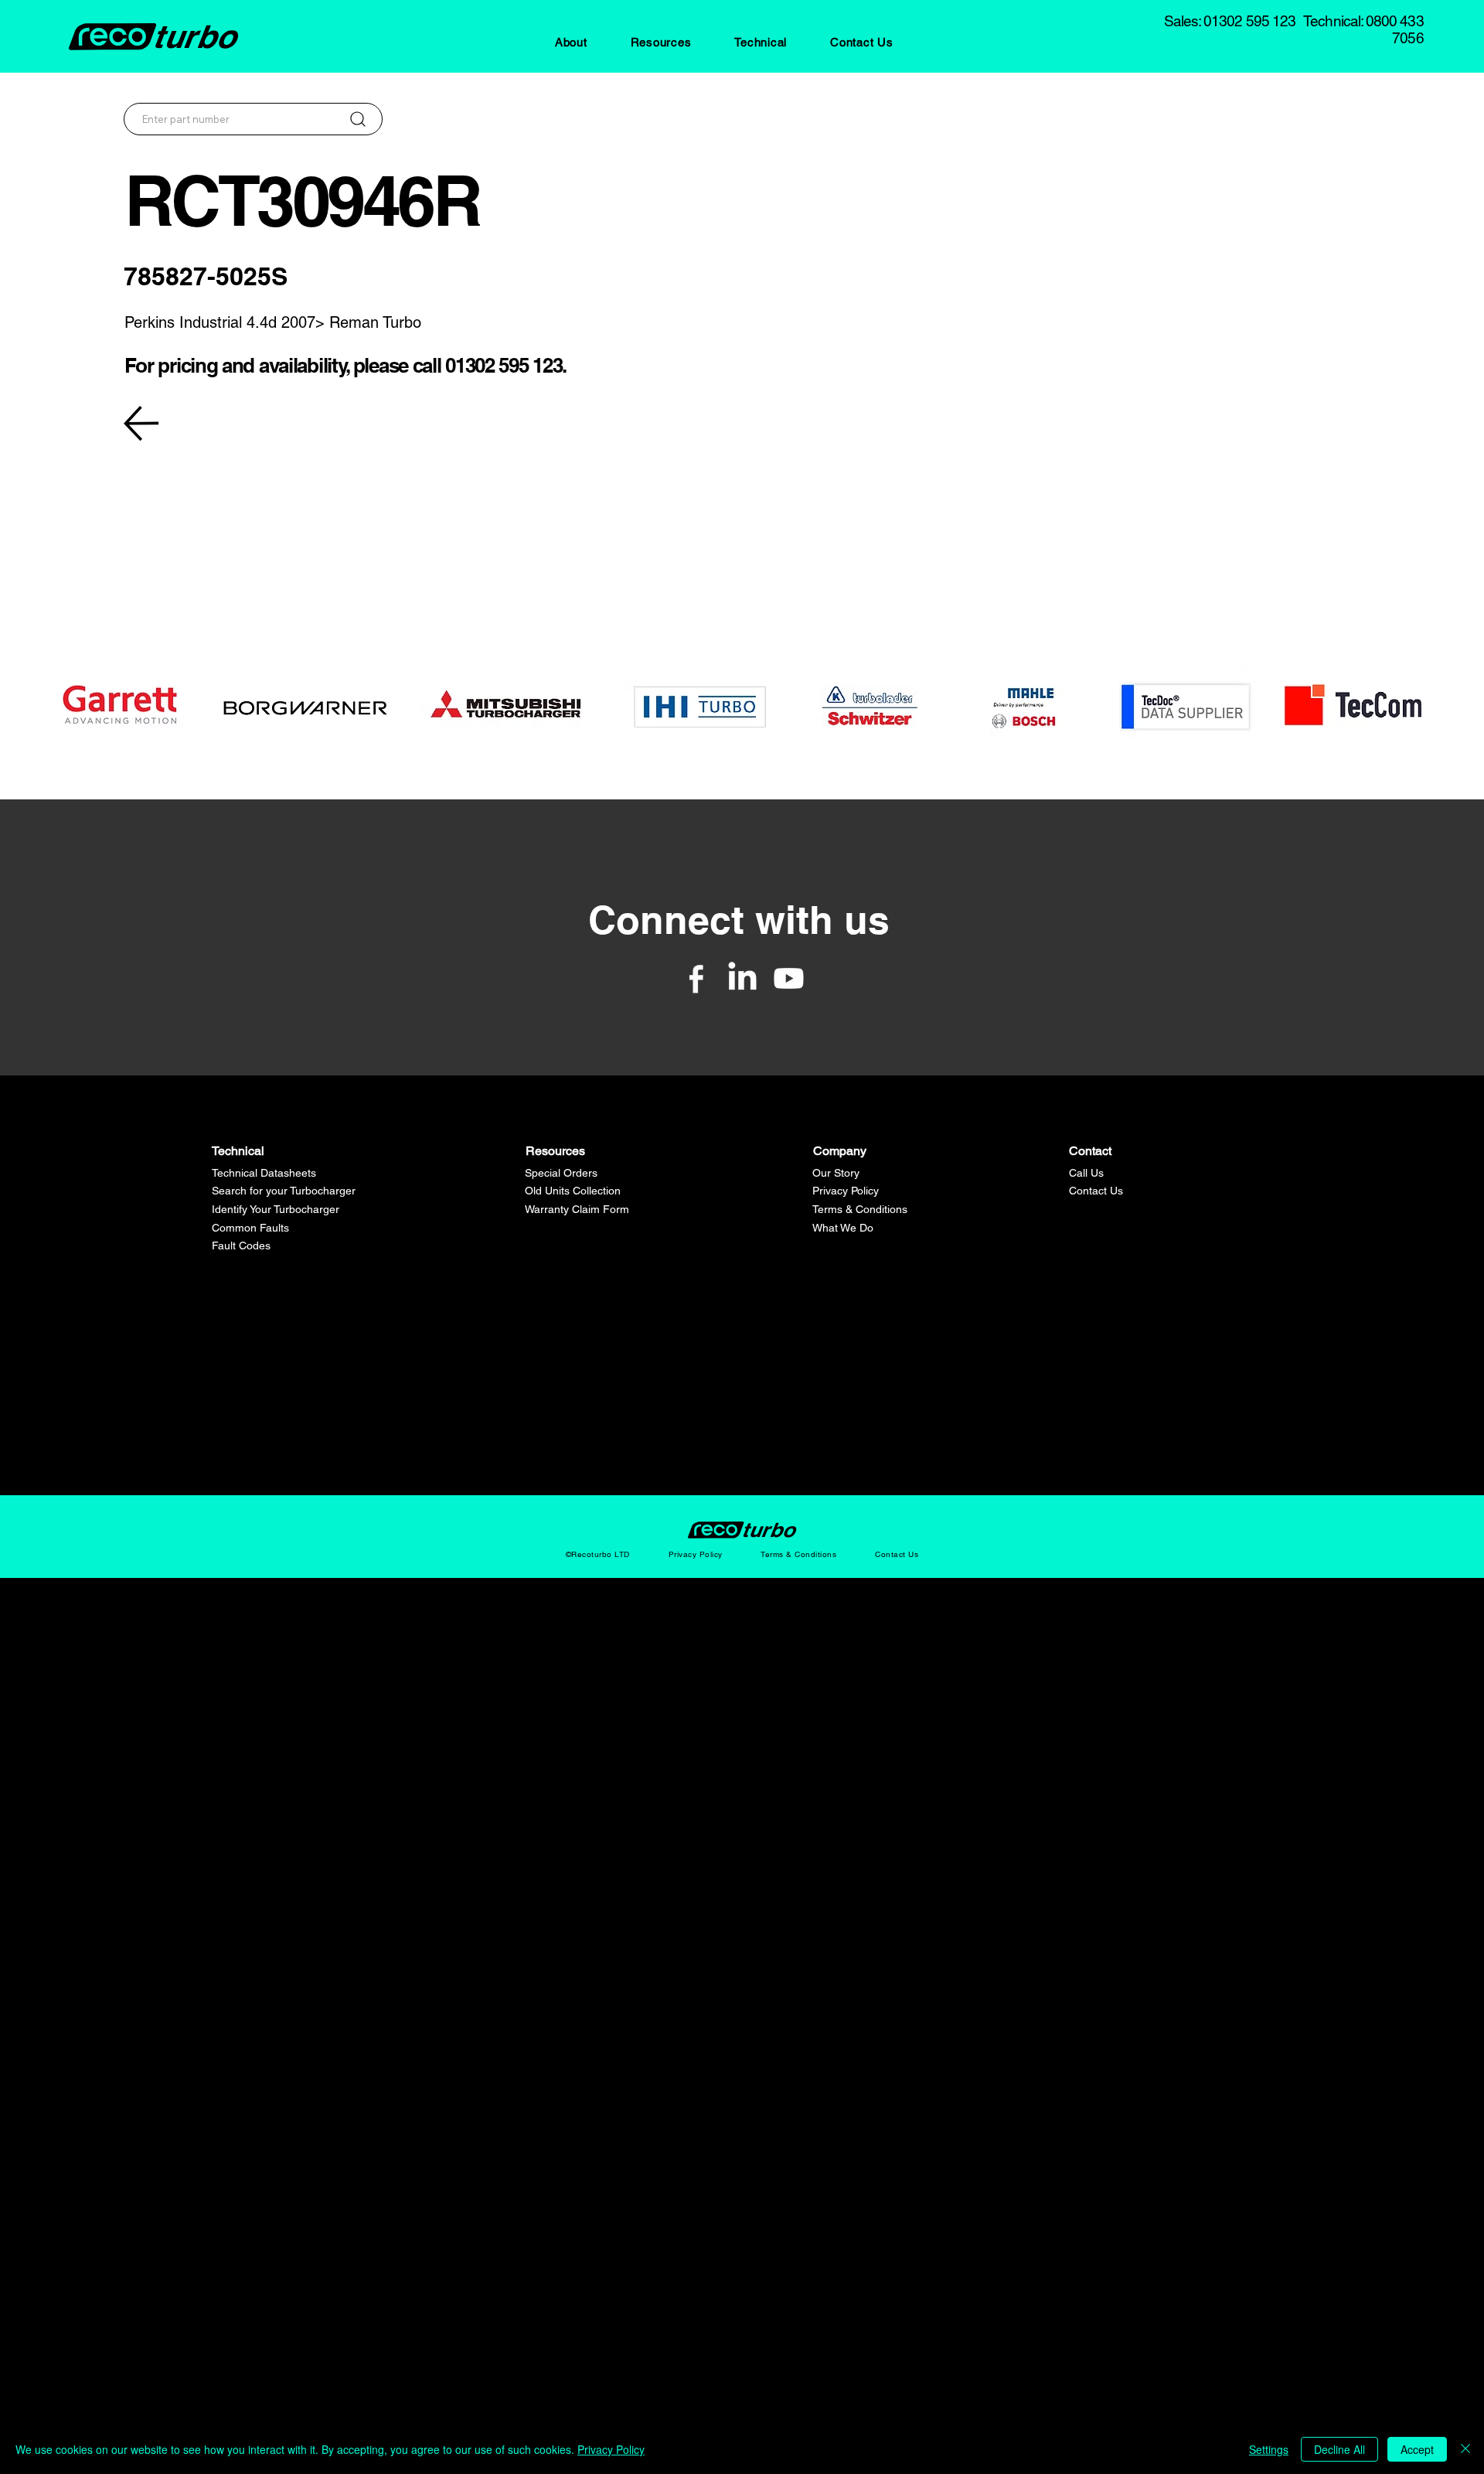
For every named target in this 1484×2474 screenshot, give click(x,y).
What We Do (843, 1228)
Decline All (1339, 2449)
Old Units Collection (573, 1191)
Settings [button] (1269, 2449)
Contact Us (1096, 1191)
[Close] (1465, 2449)
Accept (1417, 2449)
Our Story (836, 1173)
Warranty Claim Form (577, 1209)
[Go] (357, 119)
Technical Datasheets (264, 1173)
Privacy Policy (846, 1191)
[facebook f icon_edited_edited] (696, 978)
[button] (571, 42)
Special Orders (561, 1173)
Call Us (1086, 1173)
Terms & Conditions (860, 1209)
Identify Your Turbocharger (276, 1209)
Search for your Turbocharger (284, 1191)
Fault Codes (241, 1246)
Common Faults (250, 1228)
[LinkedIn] (742, 978)
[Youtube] (789, 978)
